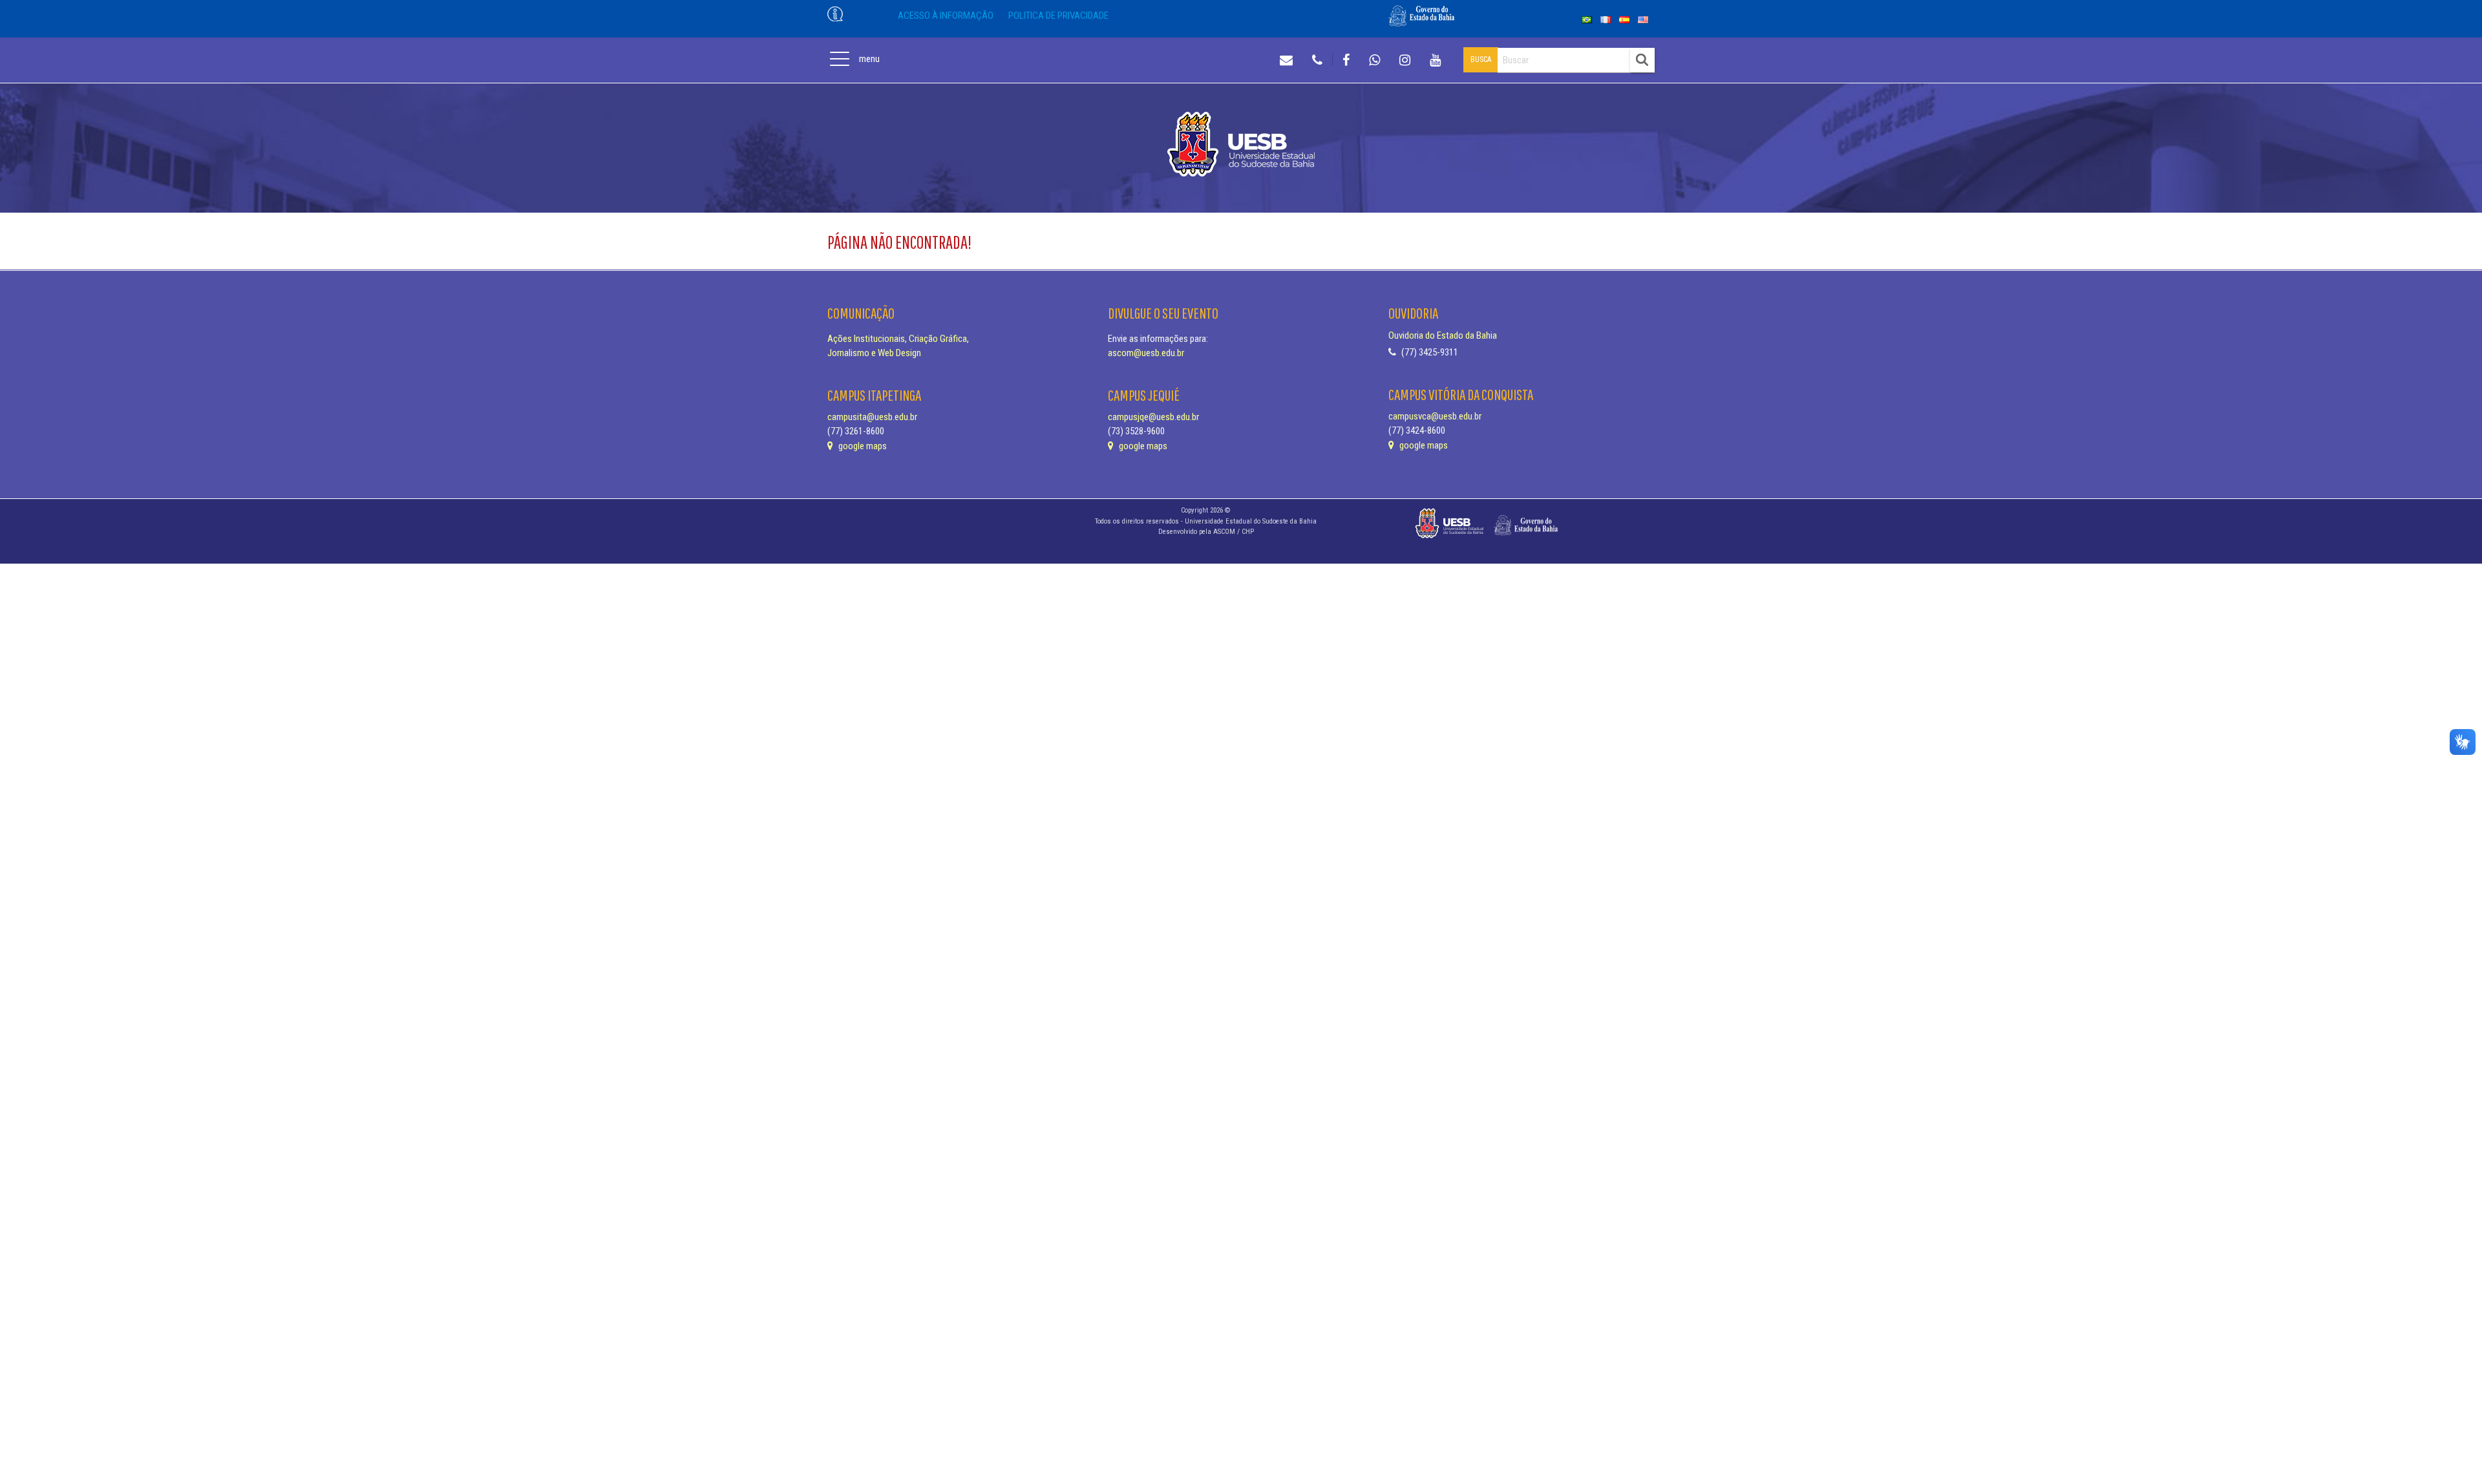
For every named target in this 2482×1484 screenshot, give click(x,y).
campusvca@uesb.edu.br (1435, 416)
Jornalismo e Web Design (874, 353)
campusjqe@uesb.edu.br (1153, 417)
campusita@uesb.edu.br (872, 417)
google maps (862, 446)
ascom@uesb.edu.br (1146, 353)
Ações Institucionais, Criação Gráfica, (898, 339)
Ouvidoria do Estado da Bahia (1443, 335)
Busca (1481, 59)
